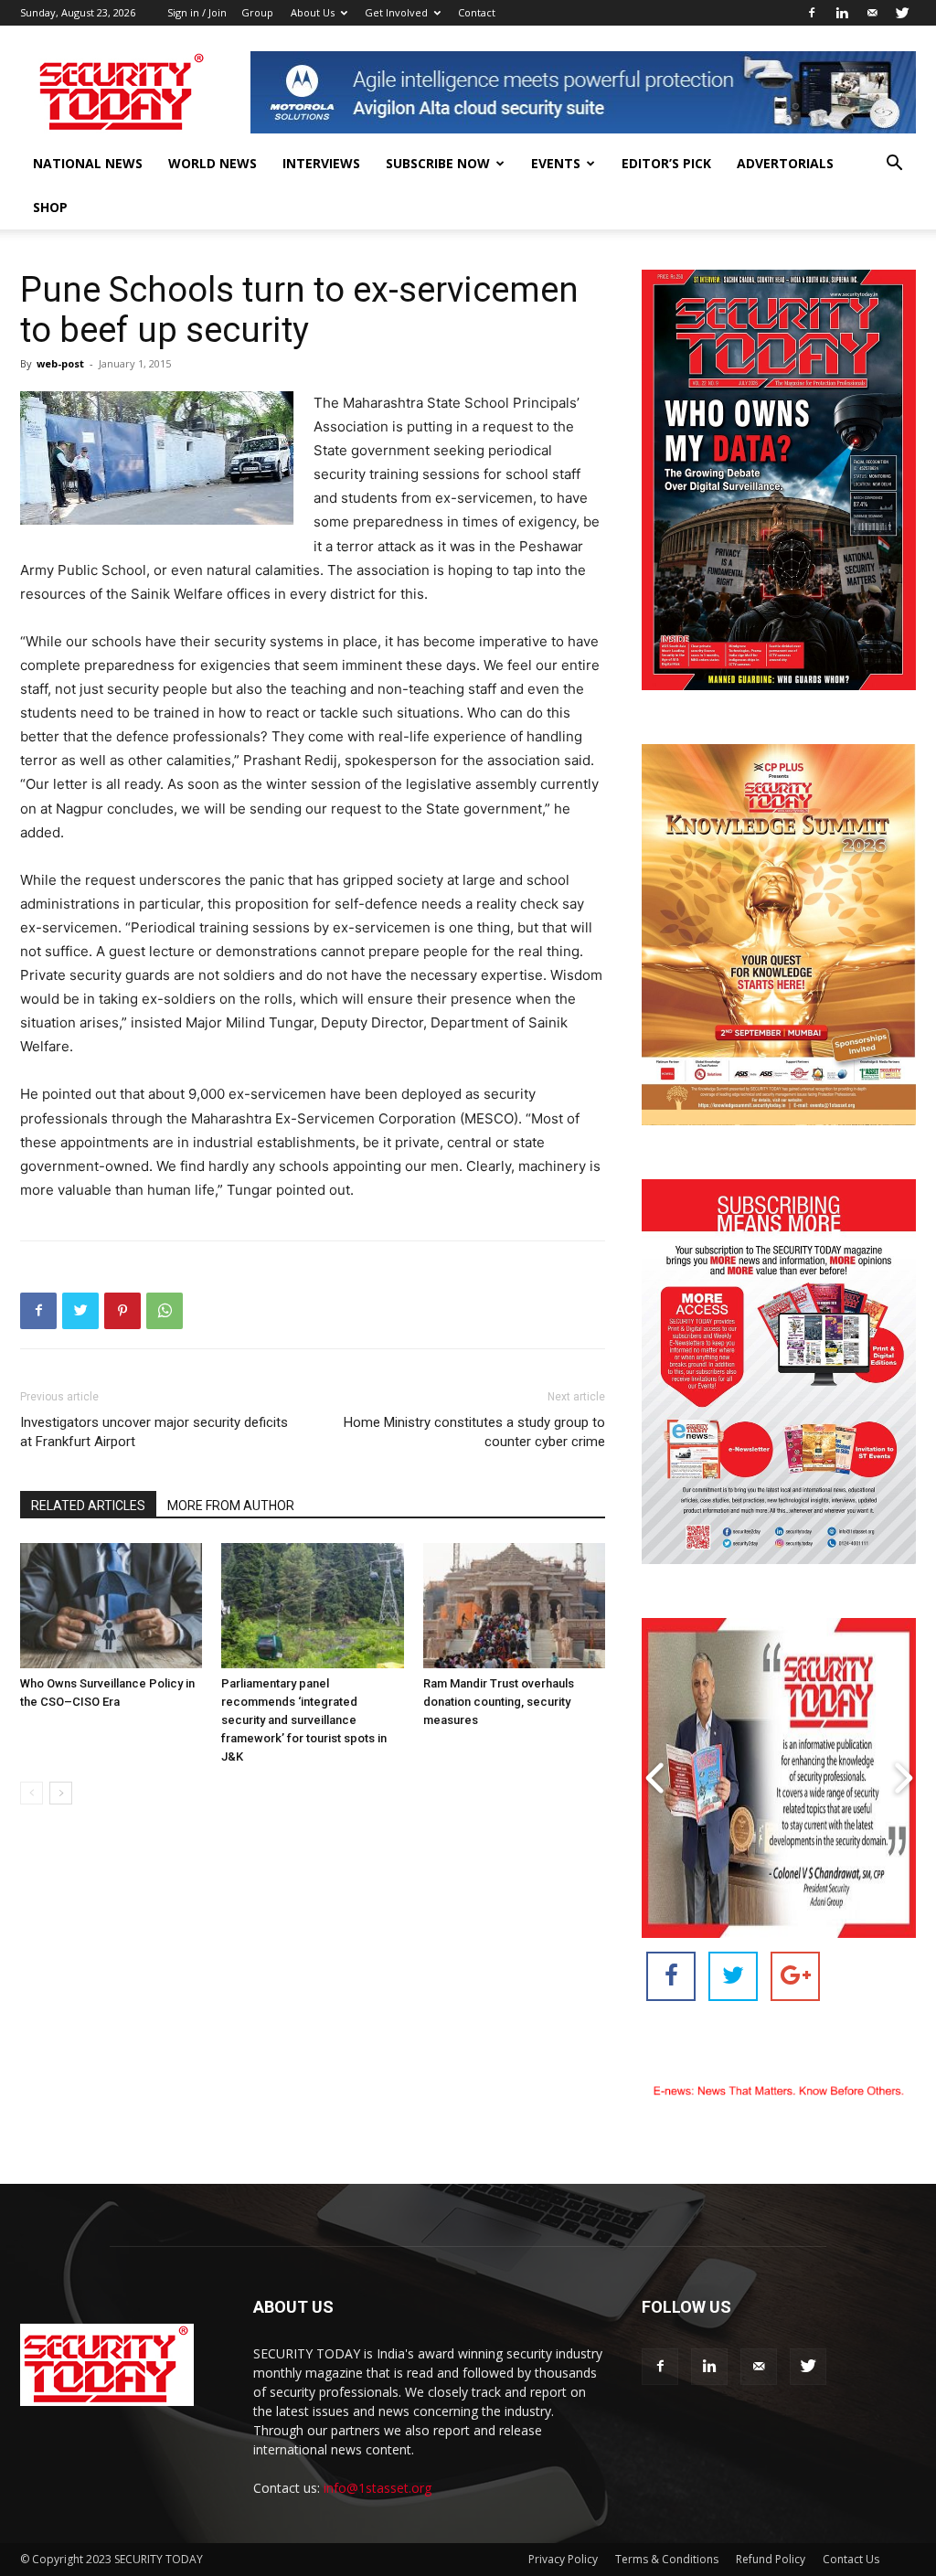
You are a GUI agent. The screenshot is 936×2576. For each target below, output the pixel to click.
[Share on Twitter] (733, 1976)
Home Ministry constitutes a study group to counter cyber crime (474, 1432)
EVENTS (556, 163)
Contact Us (851, 2559)
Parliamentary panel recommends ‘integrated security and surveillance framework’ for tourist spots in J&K (304, 1720)
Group (257, 12)
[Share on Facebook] (671, 1976)
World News (213, 163)
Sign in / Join (197, 12)
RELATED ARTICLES (88, 1506)
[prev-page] (32, 1793)
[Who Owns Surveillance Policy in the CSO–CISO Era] (111, 1606)
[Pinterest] (122, 1311)
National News (88, 163)
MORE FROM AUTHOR (231, 1506)
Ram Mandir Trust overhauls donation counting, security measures (499, 1702)
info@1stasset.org (378, 2488)
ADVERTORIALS (785, 163)
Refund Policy (771, 2559)
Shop (50, 207)
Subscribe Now (438, 163)
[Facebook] (812, 13)
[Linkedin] (842, 13)
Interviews (321, 163)
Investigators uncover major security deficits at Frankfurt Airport (154, 1432)
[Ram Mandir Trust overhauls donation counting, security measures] (514, 1606)
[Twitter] (902, 13)
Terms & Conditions (667, 2559)
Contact (477, 12)
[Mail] (872, 13)
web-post (60, 363)
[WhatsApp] (165, 1311)
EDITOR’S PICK (666, 163)
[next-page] (61, 1793)
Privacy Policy (563, 2559)
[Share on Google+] (795, 1976)
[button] (894, 165)
